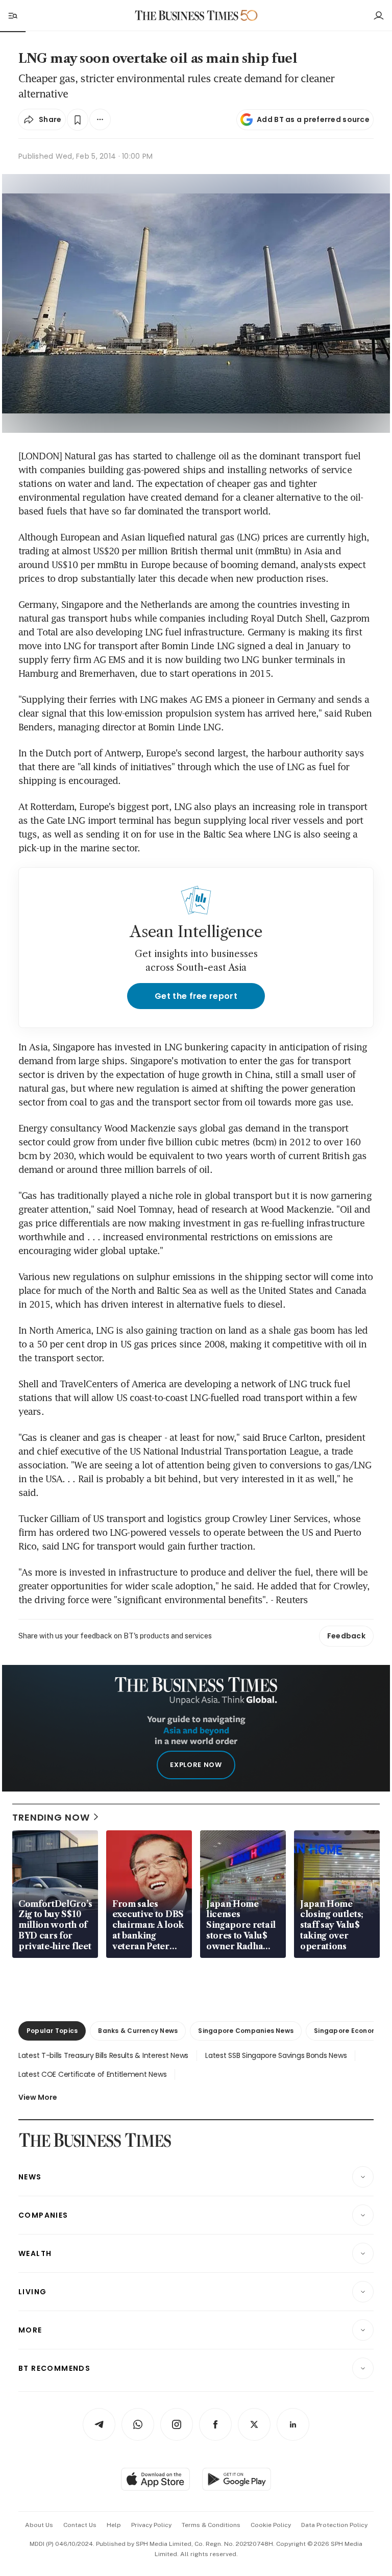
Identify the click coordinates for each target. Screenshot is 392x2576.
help (114, 2525)
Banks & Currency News (138, 2031)
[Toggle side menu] (12, 15)
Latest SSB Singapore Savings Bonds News (276, 2055)
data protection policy (334, 2525)
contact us (80, 2525)
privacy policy (151, 2525)
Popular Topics (52, 2031)
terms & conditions (211, 2525)
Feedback (346, 1636)
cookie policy (271, 2525)
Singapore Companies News (246, 2031)
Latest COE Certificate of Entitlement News (92, 2074)
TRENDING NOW (51, 1817)
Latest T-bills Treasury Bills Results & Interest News (103, 2055)
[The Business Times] (187, 16)
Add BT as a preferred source (313, 119)
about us (39, 2525)
